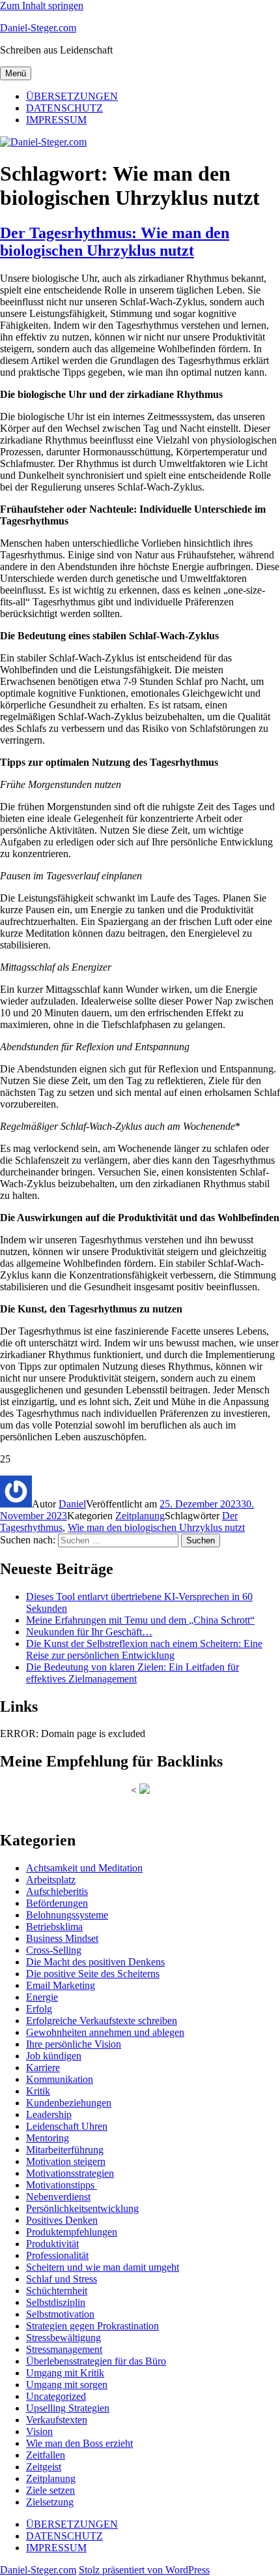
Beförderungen (57, 1903)
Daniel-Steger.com (38, 28)
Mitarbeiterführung (65, 2150)
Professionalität (57, 2255)
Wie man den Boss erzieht (79, 2443)
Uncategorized (56, 2396)
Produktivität (52, 2244)
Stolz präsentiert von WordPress (144, 2570)
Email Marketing (61, 1985)
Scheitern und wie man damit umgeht (103, 2267)
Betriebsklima (54, 1927)
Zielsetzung (50, 2502)
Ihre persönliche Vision (74, 2044)
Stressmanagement (64, 2349)
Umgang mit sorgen (67, 2385)
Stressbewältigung (63, 2338)
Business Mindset (62, 1938)
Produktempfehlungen (72, 2232)
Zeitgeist (44, 2467)
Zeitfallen (46, 2455)
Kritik (38, 2091)
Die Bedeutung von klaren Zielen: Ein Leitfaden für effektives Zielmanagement (133, 1673)
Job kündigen (54, 2056)
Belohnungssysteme (67, 1915)
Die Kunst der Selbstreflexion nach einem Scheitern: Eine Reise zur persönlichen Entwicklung (144, 1649)
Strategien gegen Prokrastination (92, 2326)
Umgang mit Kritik (65, 2373)
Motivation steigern (66, 2161)
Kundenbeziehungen (69, 2103)
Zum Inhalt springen (42, 6)
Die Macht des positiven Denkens (95, 1962)
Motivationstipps (62, 2185)
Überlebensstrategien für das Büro (96, 2361)
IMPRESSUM (56, 120)
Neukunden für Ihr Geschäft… (89, 1632)
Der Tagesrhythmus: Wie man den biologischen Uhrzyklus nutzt (115, 242)
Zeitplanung (140, 1516)
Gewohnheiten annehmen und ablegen (105, 2032)
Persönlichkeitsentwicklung (82, 2208)
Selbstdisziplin (56, 2302)
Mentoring (48, 2138)
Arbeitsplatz (51, 1880)
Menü (16, 73)
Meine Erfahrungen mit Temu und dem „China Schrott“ (140, 1620)
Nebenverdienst (58, 2197)
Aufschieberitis (57, 1891)
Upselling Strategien (68, 2408)
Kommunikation (60, 2079)
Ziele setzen (50, 2490)
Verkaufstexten (57, 2420)
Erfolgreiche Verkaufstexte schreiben (102, 2021)
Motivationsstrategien (70, 2173)
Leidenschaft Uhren (67, 2126)
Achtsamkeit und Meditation (84, 1868)
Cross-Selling (54, 1950)
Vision (39, 2432)
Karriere (43, 2068)
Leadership (49, 2114)
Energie (42, 1997)
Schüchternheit (57, 2291)
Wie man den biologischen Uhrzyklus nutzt (156, 1527)
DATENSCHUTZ (64, 108)
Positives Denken (62, 2220)
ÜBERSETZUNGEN (72, 96)
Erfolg (39, 2009)
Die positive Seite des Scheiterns (93, 1974)
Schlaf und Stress (62, 2279)
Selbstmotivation (60, 2314)
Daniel (72, 1504)
